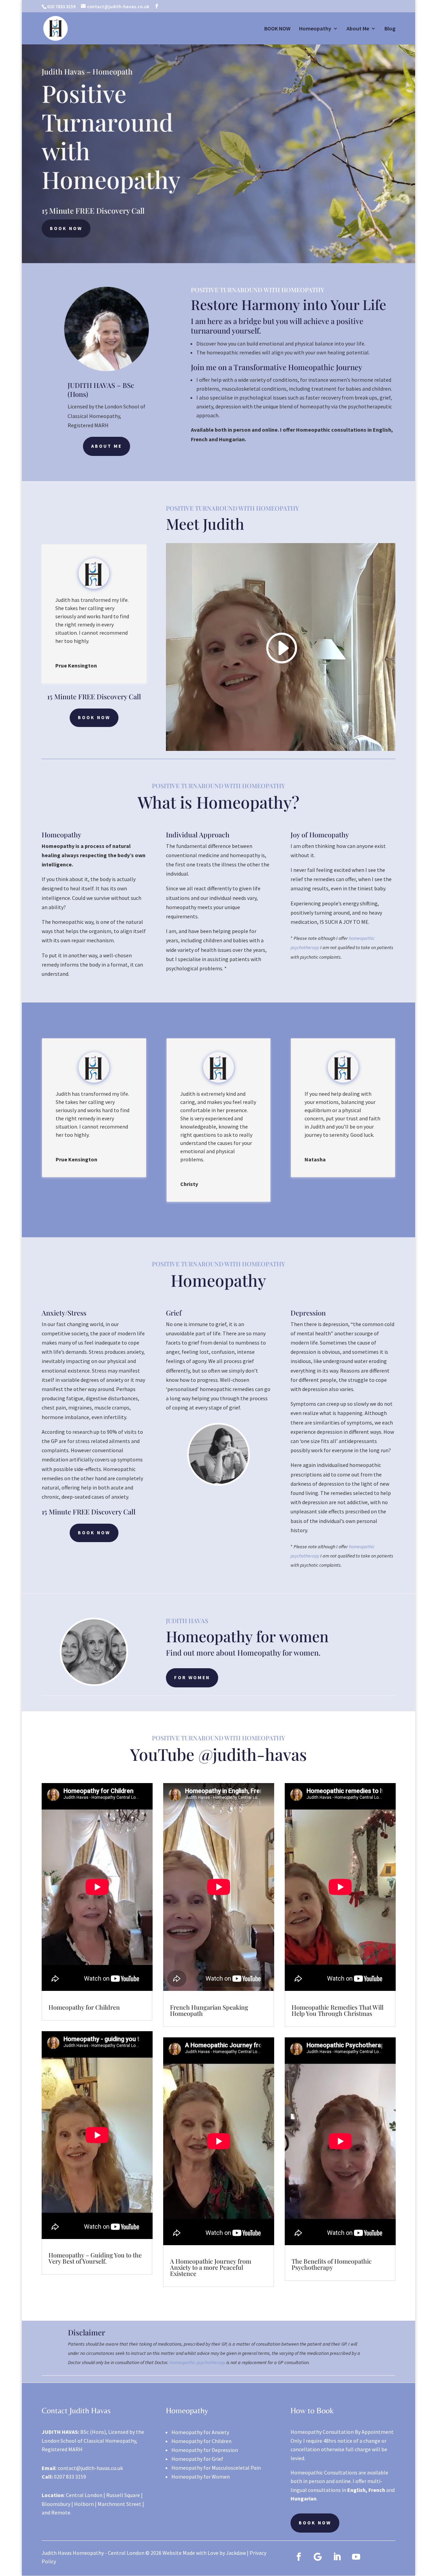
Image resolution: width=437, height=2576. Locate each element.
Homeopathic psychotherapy (197, 2362)
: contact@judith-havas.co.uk (82, 2468)
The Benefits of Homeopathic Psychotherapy (332, 2264)
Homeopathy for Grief (197, 2459)
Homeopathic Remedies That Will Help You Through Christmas (337, 2010)
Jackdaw (236, 2553)
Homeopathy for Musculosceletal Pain (216, 2468)
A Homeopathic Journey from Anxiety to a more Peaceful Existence (211, 2267)
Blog (390, 29)
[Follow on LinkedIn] (337, 2557)
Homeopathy (315, 29)
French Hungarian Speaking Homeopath (209, 2010)
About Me (358, 29)
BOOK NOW (277, 29)
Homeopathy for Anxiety (200, 2432)
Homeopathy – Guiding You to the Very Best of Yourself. (95, 2258)
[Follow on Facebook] (299, 2557)
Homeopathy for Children (84, 2007)
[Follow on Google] (318, 2557)
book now (66, 228)
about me (107, 446)
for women (192, 1677)
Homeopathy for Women (201, 2477)
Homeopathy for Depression (205, 2450)
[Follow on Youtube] (356, 2557)
